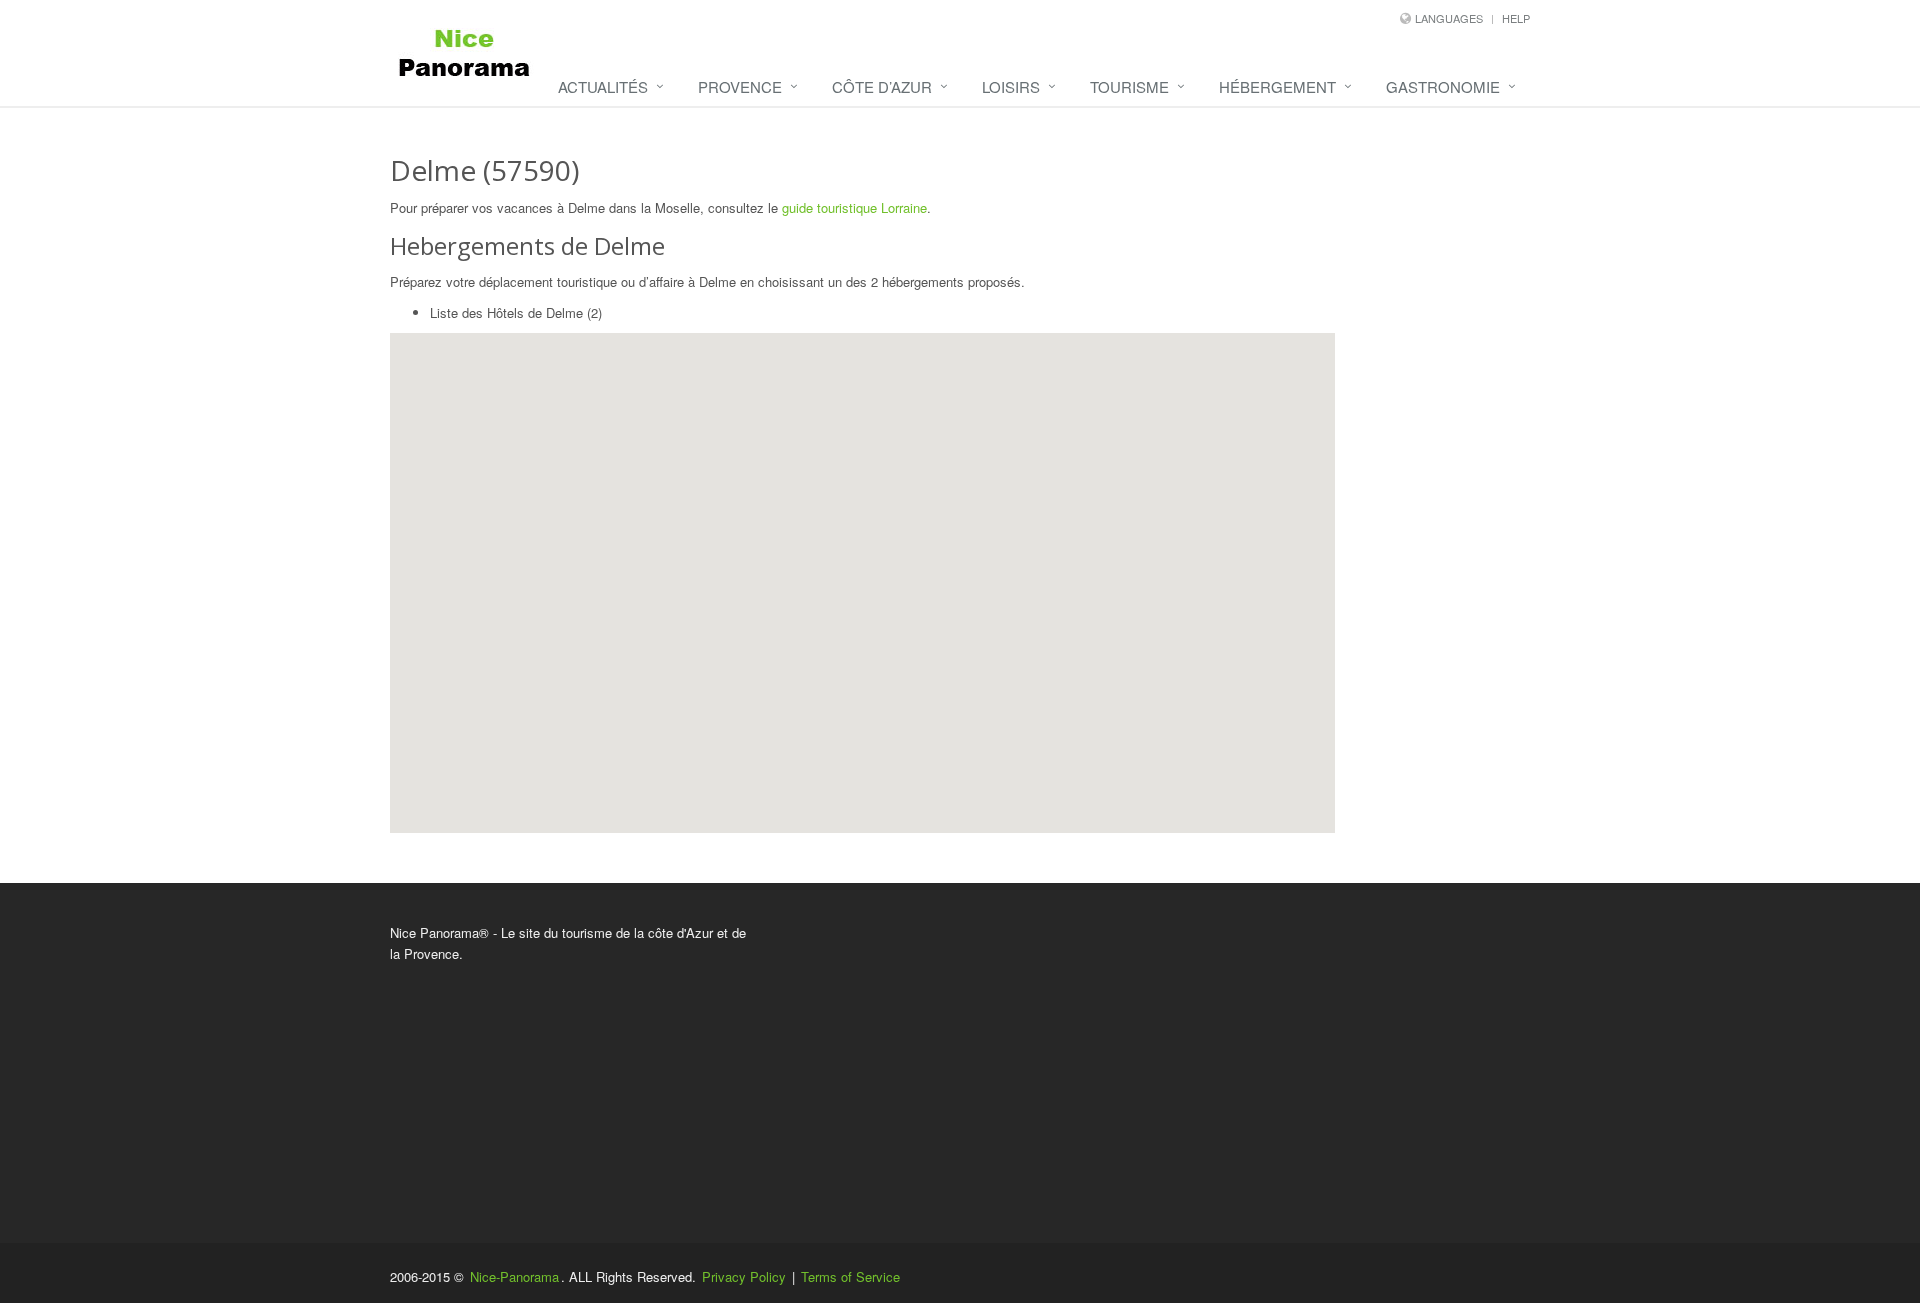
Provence (740, 86)
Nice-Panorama (514, 1276)
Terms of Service (850, 1276)
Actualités (603, 86)
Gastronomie (1443, 86)
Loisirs (1011, 86)
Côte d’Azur (882, 86)
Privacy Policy (744, 1276)
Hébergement (1277, 86)
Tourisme (1129, 86)
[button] (883, 596)
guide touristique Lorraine (854, 207)
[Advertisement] (1155, 1063)
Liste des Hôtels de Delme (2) (516, 312)
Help (1516, 18)
